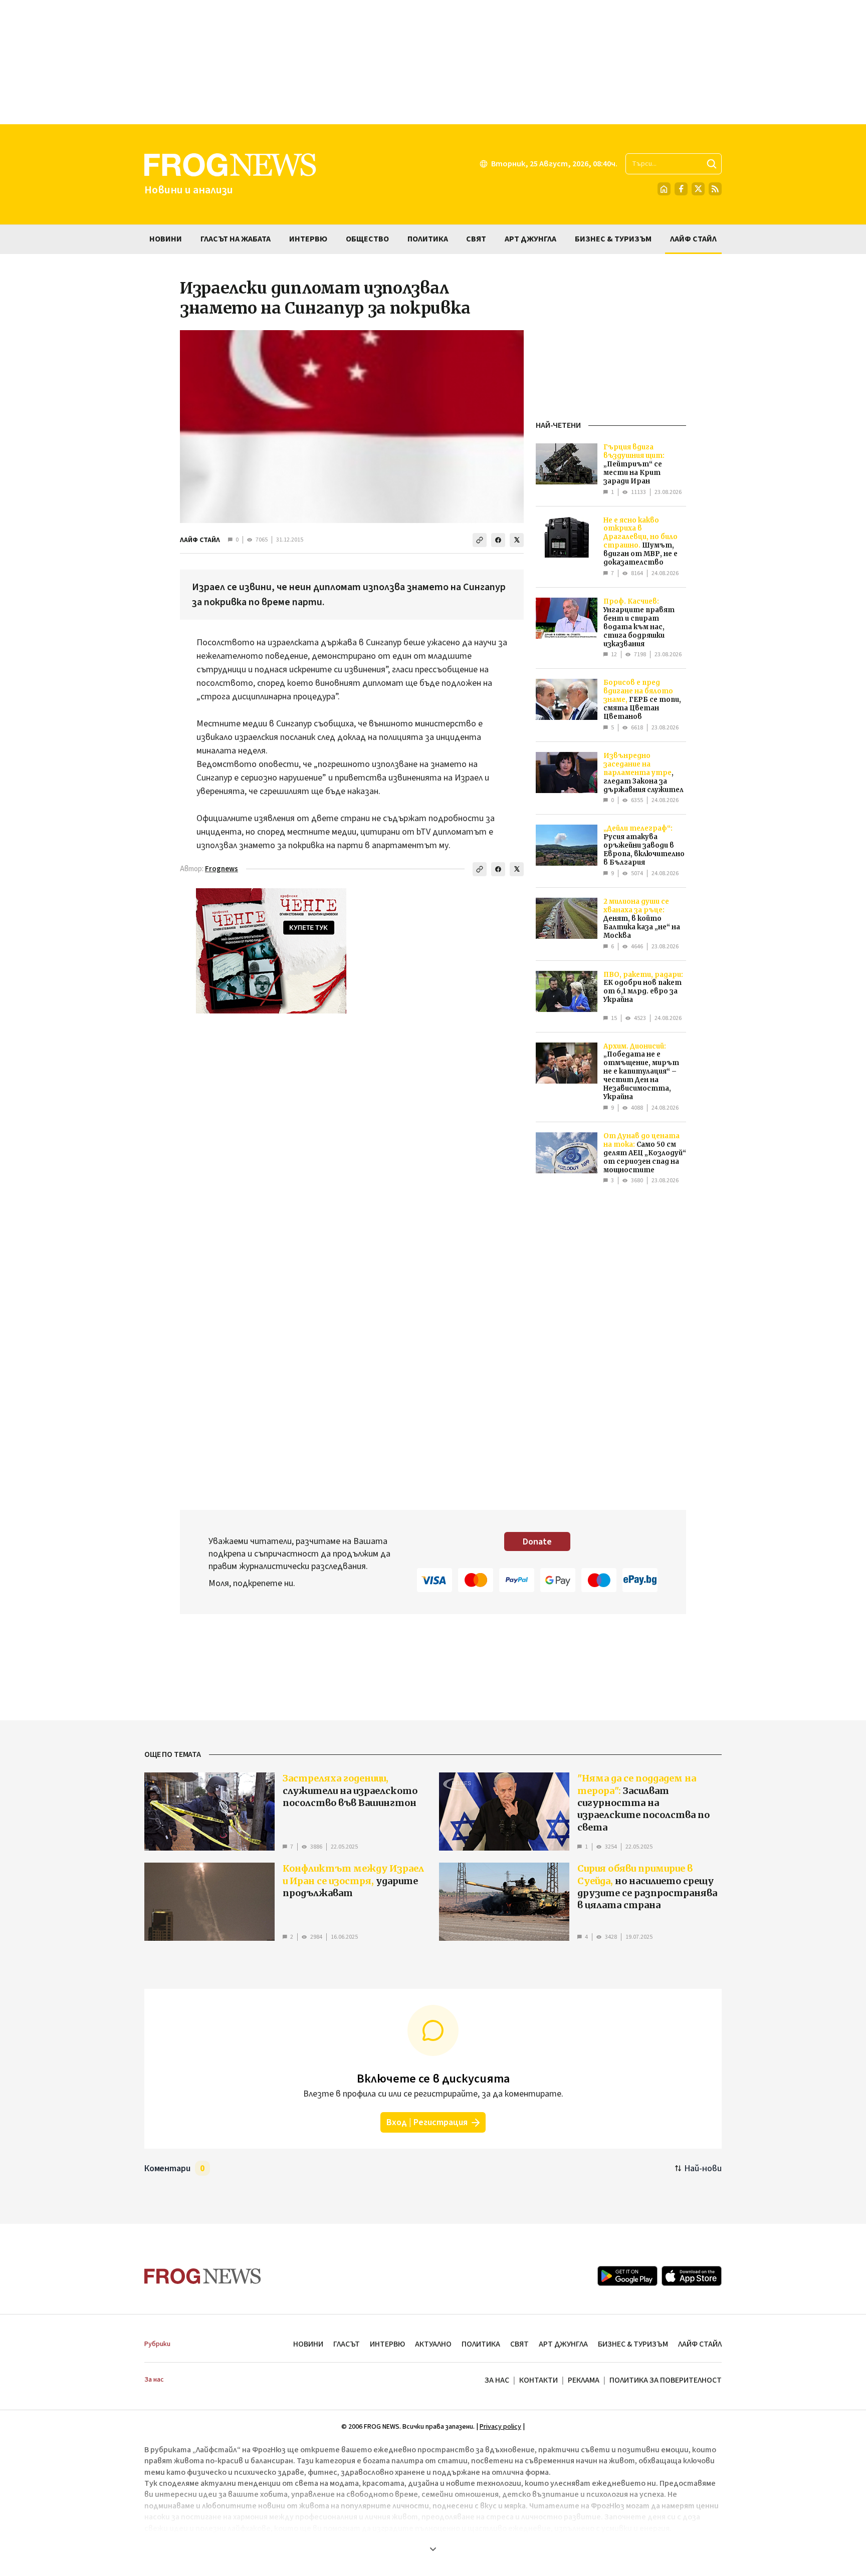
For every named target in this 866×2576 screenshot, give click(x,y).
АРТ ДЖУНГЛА (563, 2344)
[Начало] (664, 189)
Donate (537, 1542)
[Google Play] (627, 2276)
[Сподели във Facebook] (498, 540)
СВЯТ (519, 2344)
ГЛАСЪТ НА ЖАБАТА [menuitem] (236, 239)
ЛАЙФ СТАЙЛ (200, 540)
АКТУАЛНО (433, 2344)
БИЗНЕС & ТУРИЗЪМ (633, 2344)
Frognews (222, 869)
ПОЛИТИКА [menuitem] (428, 239)
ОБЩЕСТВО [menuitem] (367, 239)
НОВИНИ (308, 2344)
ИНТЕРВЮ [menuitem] (308, 239)
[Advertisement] (433, 62)
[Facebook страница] (681, 189)
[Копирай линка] (480, 540)
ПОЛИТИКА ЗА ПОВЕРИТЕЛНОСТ (666, 2380)
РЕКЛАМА (584, 2380)
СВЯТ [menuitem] (476, 239)
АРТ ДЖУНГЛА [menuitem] (530, 239)
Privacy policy (500, 2427)
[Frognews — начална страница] (203, 2276)
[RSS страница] (715, 189)
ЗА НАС (497, 2380)
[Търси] (712, 164)
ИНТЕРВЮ (387, 2344)
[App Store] (692, 2276)
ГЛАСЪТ (347, 2344)
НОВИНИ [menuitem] (166, 239)
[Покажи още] (433, 2549)
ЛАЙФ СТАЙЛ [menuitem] (693, 239)
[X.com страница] (698, 189)
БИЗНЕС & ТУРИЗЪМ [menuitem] (613, 239)
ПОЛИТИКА (481, 2344)
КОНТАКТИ (538, 2380)
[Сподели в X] (517, 540)
